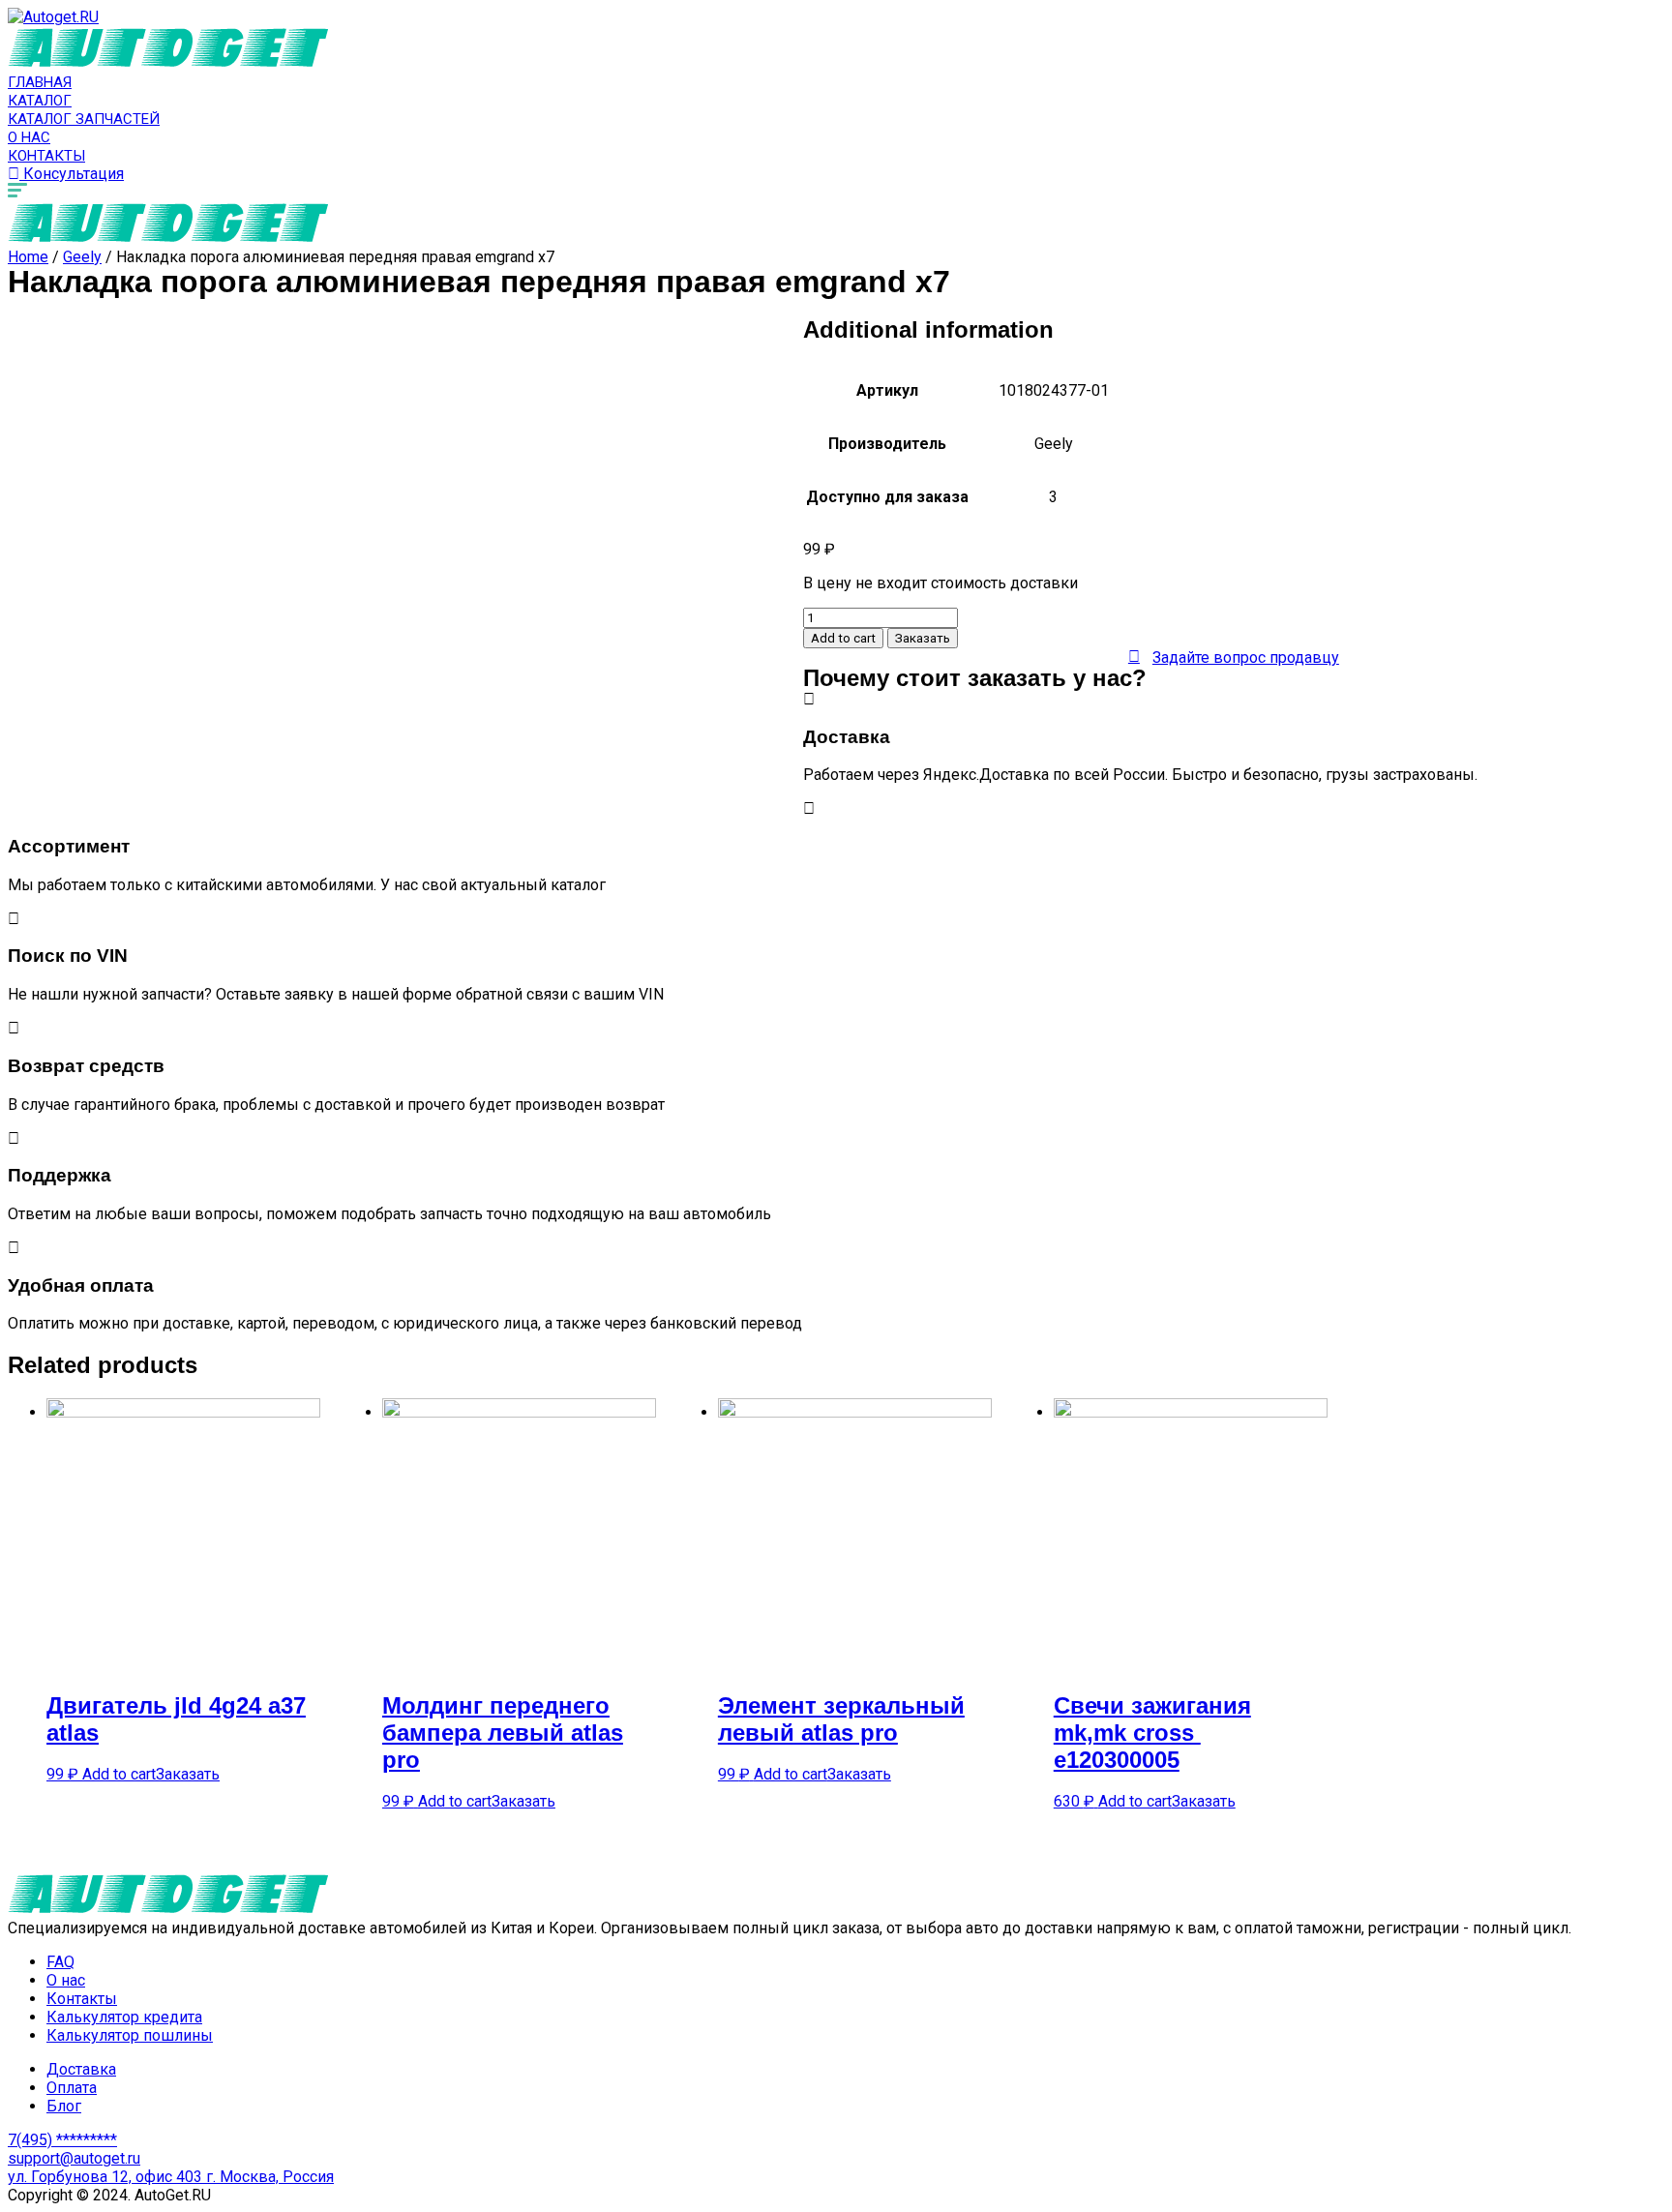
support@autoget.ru (74, 2158)
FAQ (60, 1962)
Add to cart (843, 638)
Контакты (46, 156)
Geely (82, 257)
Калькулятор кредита (124, 2017)
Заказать (923, 638)
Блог (64, 2106)
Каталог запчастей (84, 119)
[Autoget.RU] (53, 17)
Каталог (40, 101)
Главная (40, 82)
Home (28, 257)
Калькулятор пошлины (130, 2035)
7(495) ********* (62, 2140)
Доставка (81, 2069)
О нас (29, 137)
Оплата (72, 2088)
